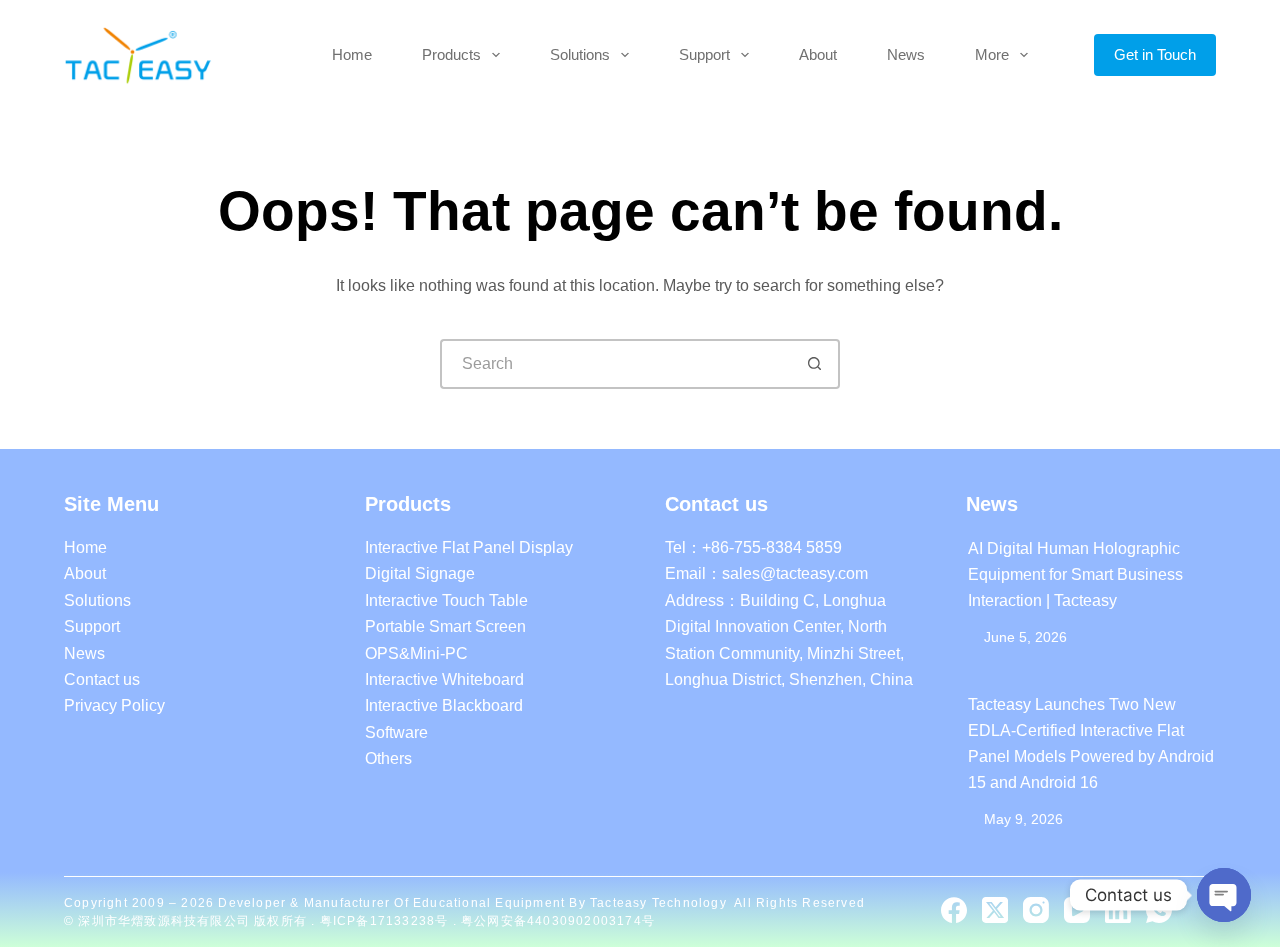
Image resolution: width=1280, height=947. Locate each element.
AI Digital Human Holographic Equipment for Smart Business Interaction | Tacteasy (1075, 574)
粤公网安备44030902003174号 (558, 921)
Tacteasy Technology (658, 903)
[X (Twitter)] (995, 910)
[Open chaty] (1224, 895)
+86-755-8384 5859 (772, 547)
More (992, 54)
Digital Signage (420, 573)
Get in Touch (1155, 54)
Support (704, 54)
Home (352, 54)
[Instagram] (1036, 910)
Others (388, 758)
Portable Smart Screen (445, 626)
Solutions (580, 54)
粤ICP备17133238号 (386, 921)
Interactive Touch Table (446, 600)
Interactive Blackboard (444, 705)
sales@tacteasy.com (795, 573)
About (818, 54)
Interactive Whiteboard (444, 679)
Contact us (102, 679)
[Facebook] (954, 910)
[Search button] (815, 364)
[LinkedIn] (1118, 910)
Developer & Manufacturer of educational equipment (391, 903)
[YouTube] (1077, 910)
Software (396, 732)
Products (451, 54)
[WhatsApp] (1159, 910)
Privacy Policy (114, 705)
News (906, 54)
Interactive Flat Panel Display (469, 547)
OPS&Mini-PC (416, 653)
